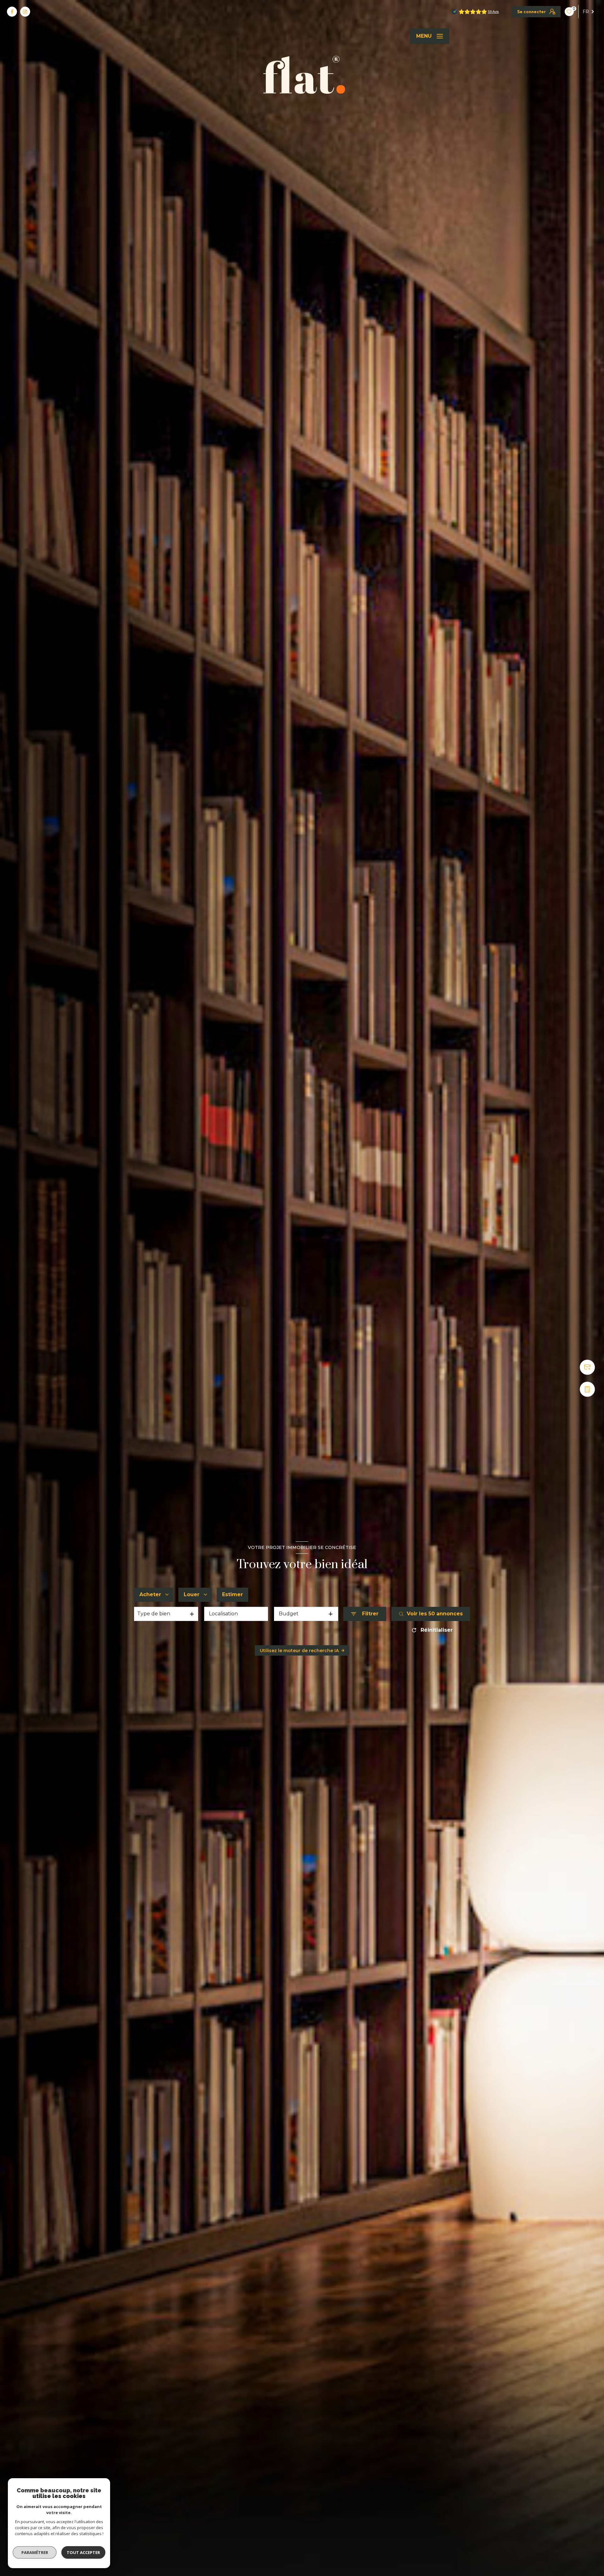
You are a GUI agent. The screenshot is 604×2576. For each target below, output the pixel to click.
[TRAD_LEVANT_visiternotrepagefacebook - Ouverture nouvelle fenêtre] (12, 12)
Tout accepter (83, 2552)
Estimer (232, 1594)
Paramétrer (35, 2552)
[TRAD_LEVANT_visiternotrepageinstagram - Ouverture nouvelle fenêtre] (25, 12)
